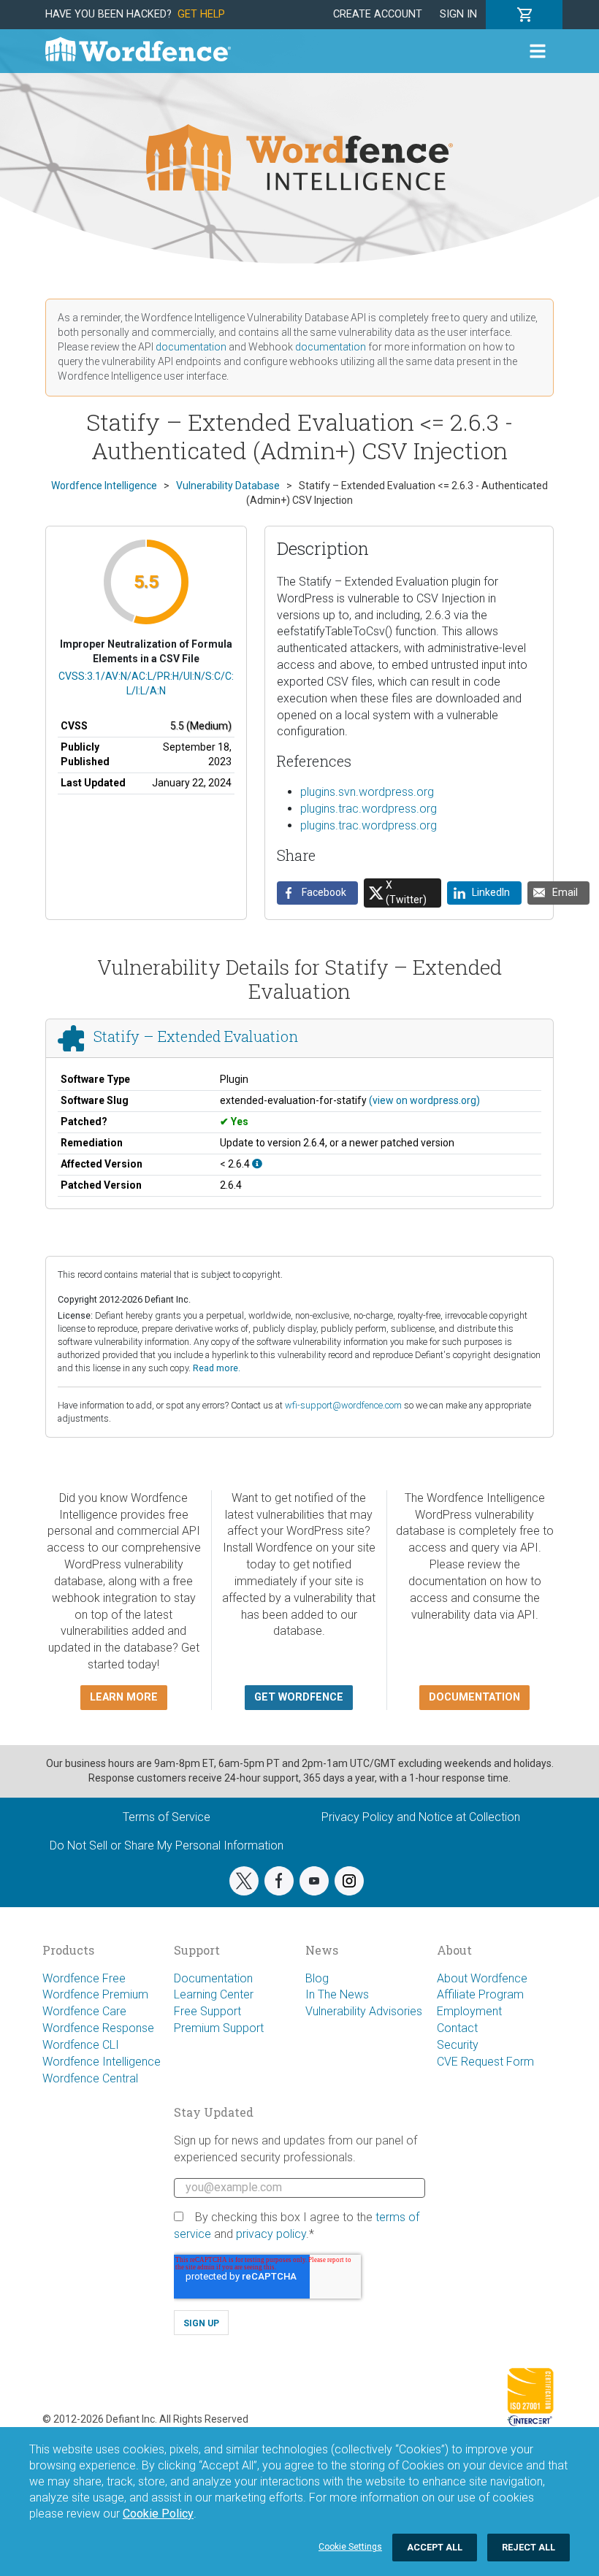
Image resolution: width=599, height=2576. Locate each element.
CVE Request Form (485, 2062)
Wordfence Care (84, 2011)
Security (458, 2045)
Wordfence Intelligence (102, 2062)
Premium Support (219, 2028)
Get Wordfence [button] (299, 1697)
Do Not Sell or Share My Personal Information (167, 1845)
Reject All (529, 2547)
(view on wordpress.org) (424, 1100)
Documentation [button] (474, 1697)
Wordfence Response (98, 2028)
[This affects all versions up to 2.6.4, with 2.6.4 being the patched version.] (257, 1164)
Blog (317, 1978)
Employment (469, 2011)
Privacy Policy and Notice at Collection (421, 1817)
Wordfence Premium (95, 1994)
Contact (457, 2028)
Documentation (213, 1978)
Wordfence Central (90, 2078)
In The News (337, 1994)
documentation (191, 347)
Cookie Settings (350, 2547)
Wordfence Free (84, 1978)
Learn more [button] (124, 1697)
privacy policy (271, 2234)
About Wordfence (482, 1978)
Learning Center (214, 1994)
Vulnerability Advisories (364, 2011)
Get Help (201, 14)
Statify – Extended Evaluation (196, 1036)
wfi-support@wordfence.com (343, 1405)
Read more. (217, 1368)
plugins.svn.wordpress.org (367, 792)
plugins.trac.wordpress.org (369, 809)
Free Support (207, 2011)
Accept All (435, 2547)
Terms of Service (167, 1817)
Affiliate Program (480, 1994)
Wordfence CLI (81, 2045)
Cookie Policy (158, 2514)
